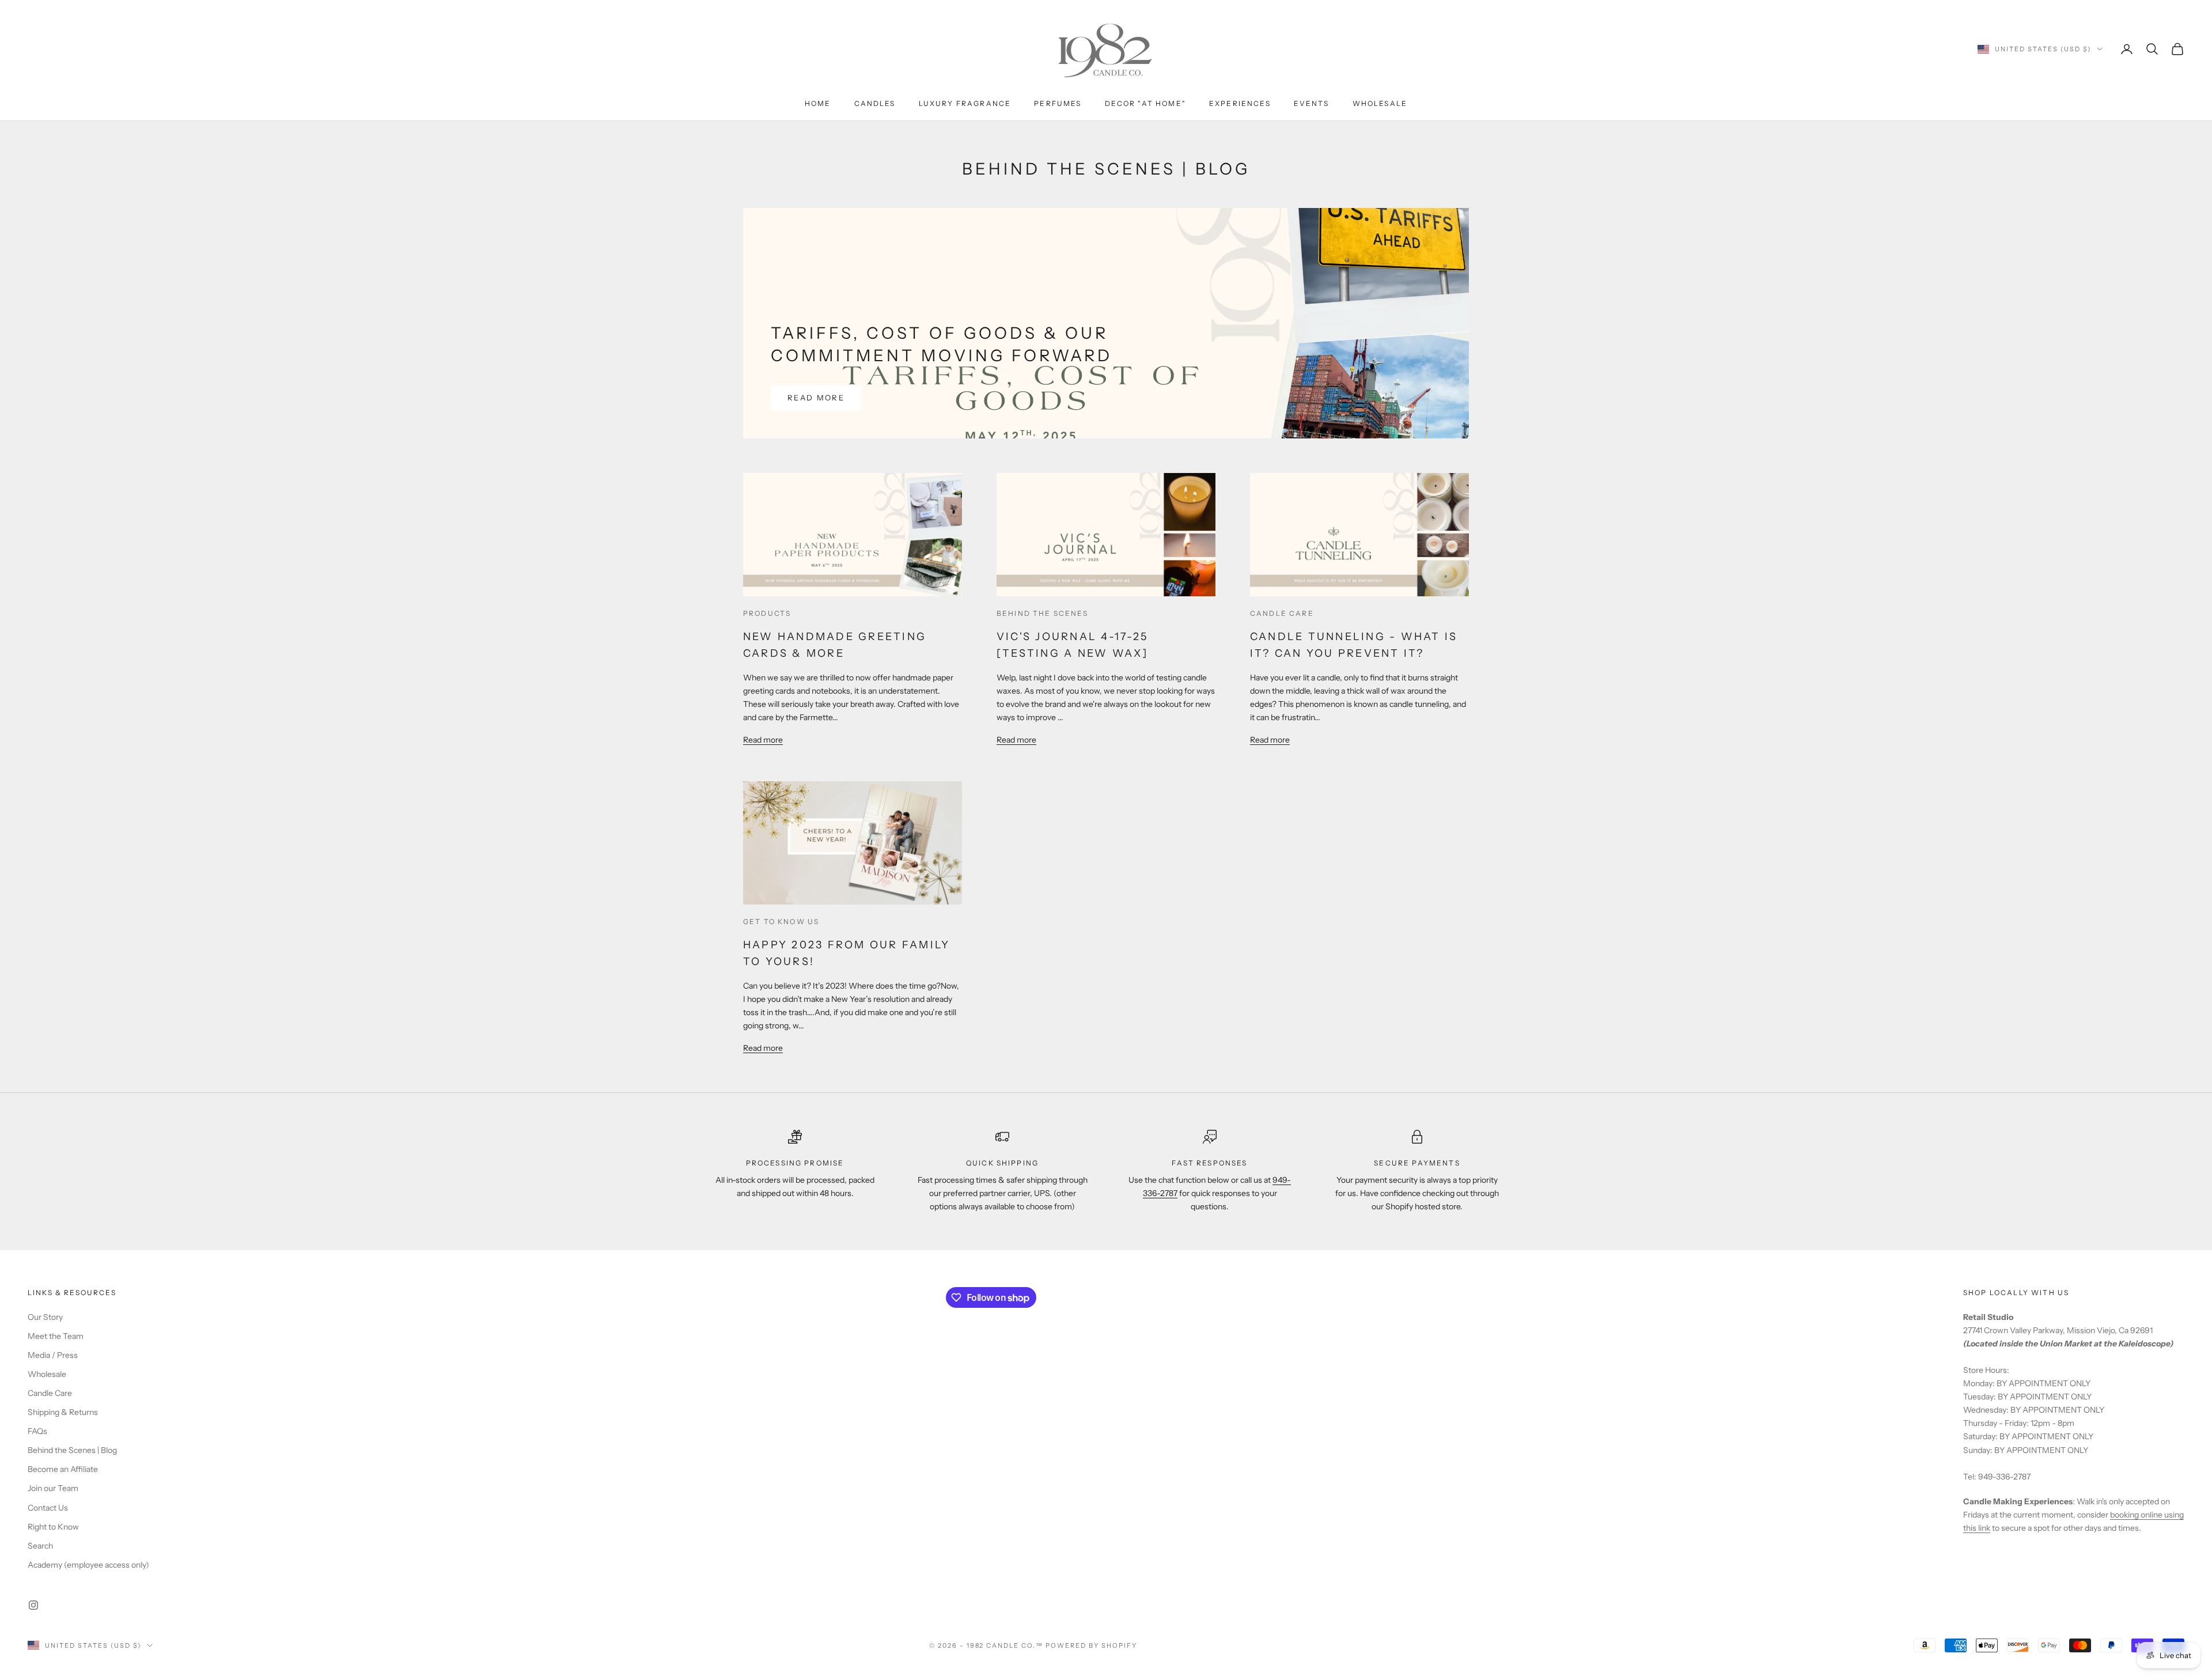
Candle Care (1282, 613)
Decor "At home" (1145, 103)
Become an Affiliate (63, 1469)
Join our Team (53, 1488)
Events (1312, 103)
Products (767, 613)
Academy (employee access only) (88, 1565)
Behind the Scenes (1042, 613)
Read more (816, 398)
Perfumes (1058, 103)
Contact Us (48, 1508)
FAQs (37, 1431)
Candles (875, 103)
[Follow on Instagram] (33, 1605)
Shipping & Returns (63, 1412)
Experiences (1240, 103)
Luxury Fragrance (965, 103)
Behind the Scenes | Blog (72, 1450)
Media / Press (53, 1355)
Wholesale (1380, 103)
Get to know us (781, 922)
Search (40, 1546)
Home (818, 103)
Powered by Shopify (1091, 1645)
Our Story (45, 1317)
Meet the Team (56, 1336)
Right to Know (53, 1527)
